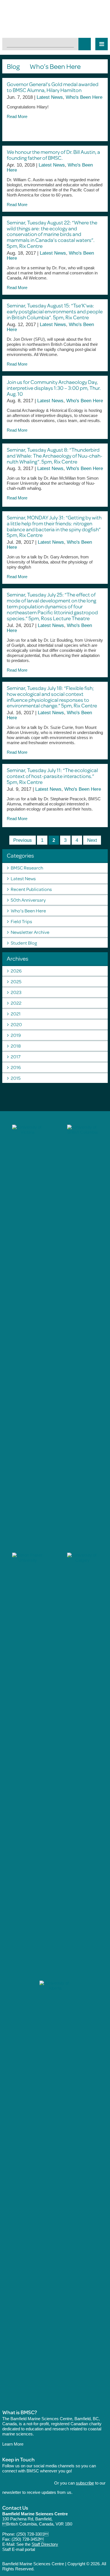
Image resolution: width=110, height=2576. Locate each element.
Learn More (13, 2444)
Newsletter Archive (30, 932)
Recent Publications (31, 889)
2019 (16, 1035)
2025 (16, 981)
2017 (16, 1057)
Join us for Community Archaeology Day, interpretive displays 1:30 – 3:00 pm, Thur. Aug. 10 (54, 388)
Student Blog (24, 943)
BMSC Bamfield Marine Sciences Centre (55, 19)
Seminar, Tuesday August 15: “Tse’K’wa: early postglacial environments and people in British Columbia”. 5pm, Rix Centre (55, 311)
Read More (18, 116)
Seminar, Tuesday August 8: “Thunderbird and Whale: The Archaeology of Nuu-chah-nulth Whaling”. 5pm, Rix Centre (55, 455)
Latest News (50, 97)
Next (92, 840)
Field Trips (21, 921)
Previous (23, 840)
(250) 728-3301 (32, 2534)
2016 (16, 1067)
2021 (16, 1014)
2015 (16, 1078)
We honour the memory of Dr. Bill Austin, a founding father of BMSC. (53, 155)
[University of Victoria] (27, 1336)
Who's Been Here (84, 97)
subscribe (85, 2483)
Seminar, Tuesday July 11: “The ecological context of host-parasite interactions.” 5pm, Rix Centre (52, 776)
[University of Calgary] (82, 1764)
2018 (16, 1046)
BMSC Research (27, 868)
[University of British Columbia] (82, 1336)
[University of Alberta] (55, 2192)
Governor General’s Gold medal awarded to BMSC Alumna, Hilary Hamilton (53, 87)
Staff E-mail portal (19, 2549)
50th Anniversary (28, 900)
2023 (16, 992)
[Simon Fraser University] (27, 1764)
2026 (16, 971)
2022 (16, 1003)
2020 (16, 1024)
